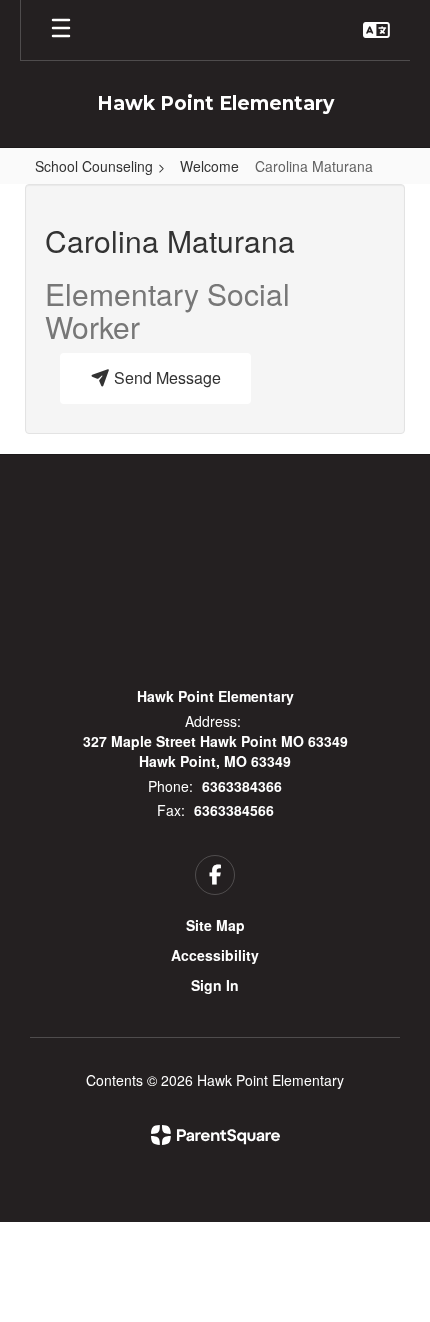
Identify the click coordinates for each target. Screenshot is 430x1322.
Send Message (165, 377)
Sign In (215, 985)
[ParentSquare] (215, 1135)
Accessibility (215, 955)
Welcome (209, 166)
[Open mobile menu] (61, 30)
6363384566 (234, 810)
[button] (376, 30)
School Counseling (94, 166)
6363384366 (242, 786)
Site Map (215, 925)
